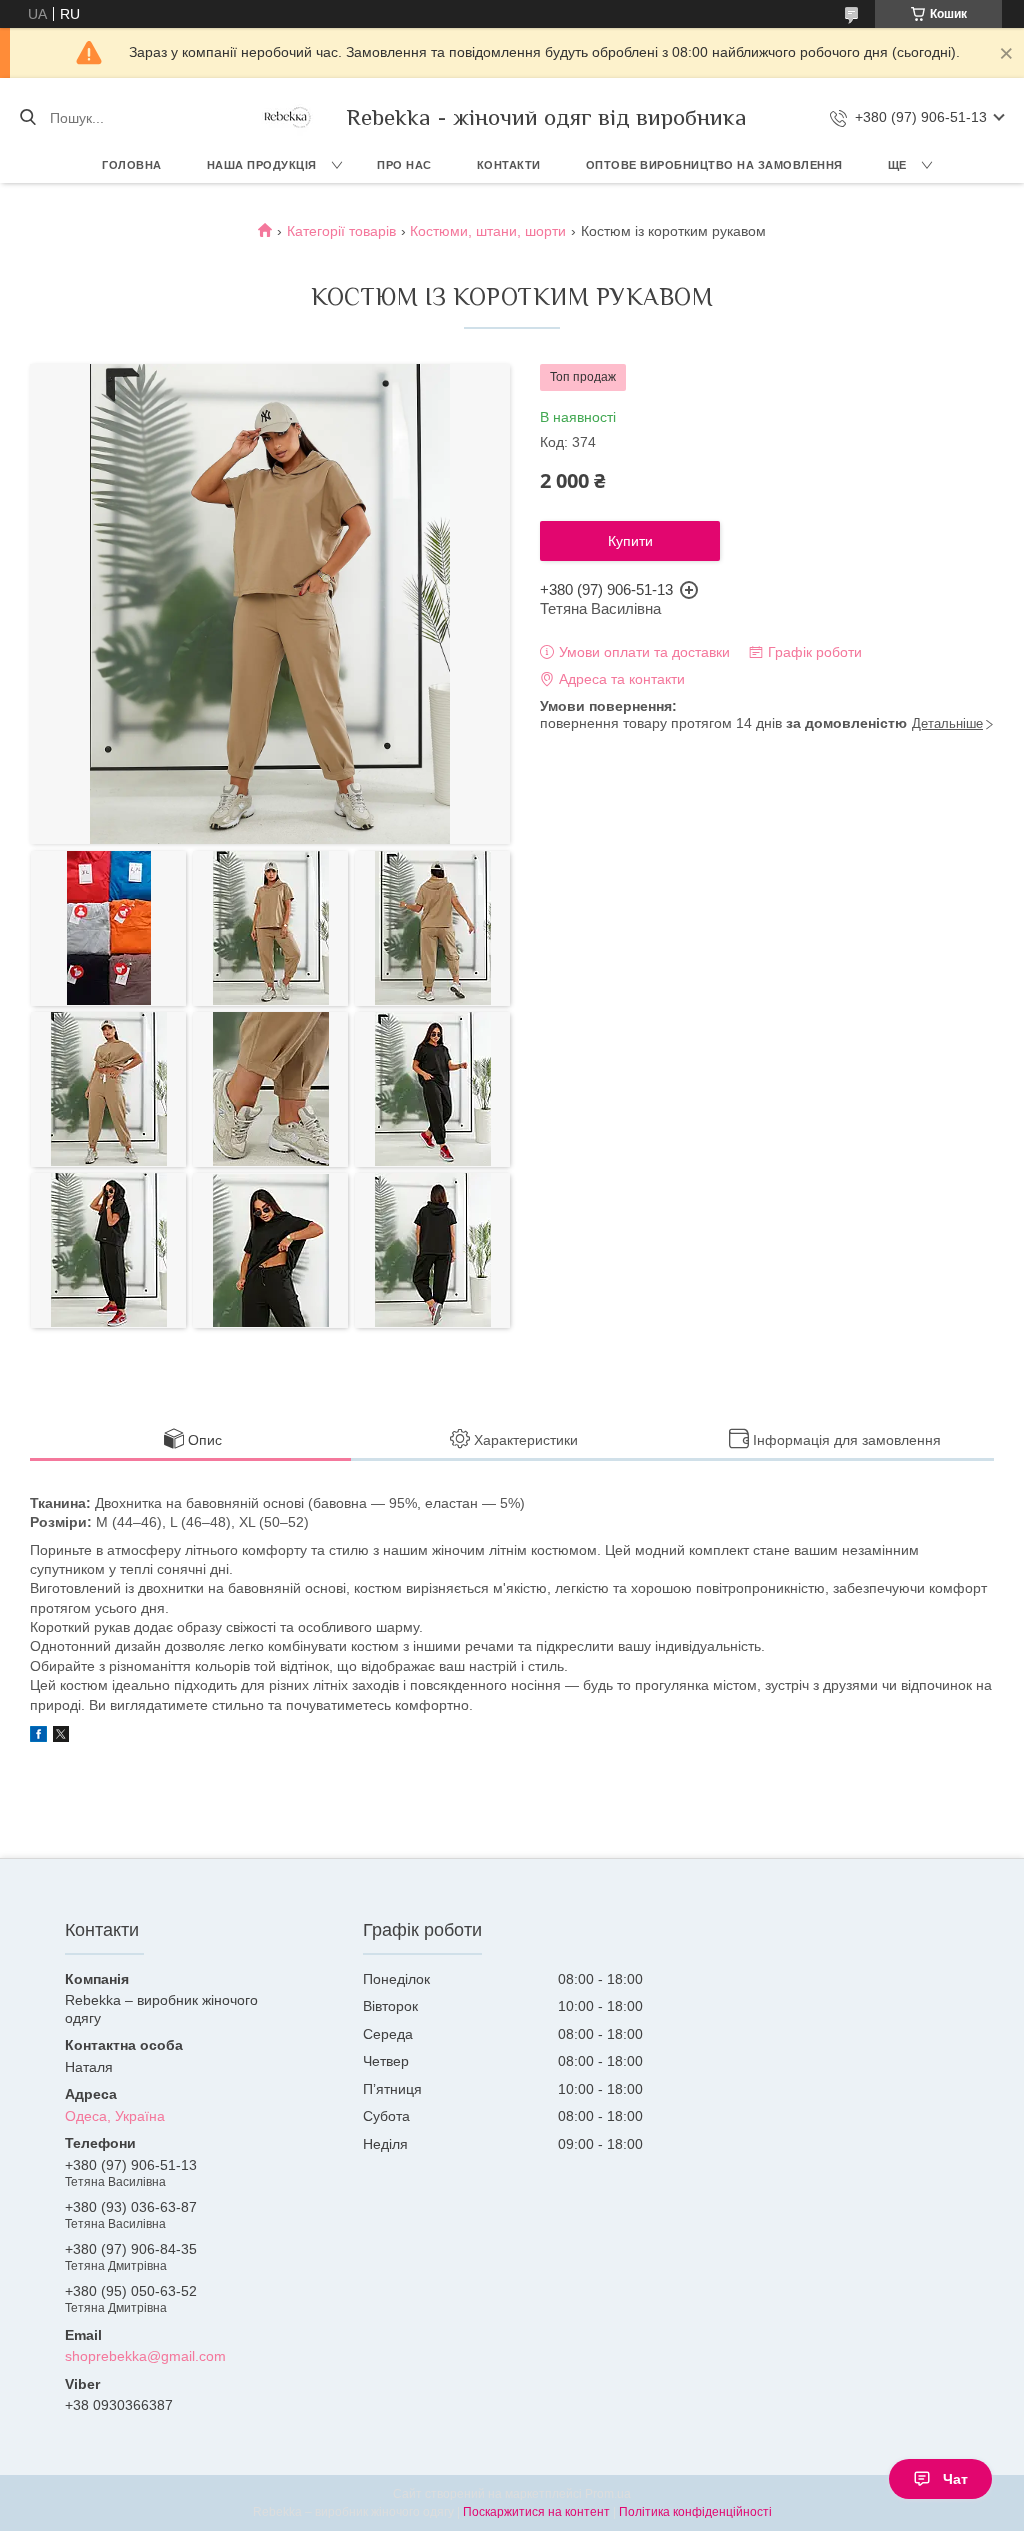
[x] (61, 1737)
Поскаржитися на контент (536, 2512)
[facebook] (38, 1737)
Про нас (404, 165)
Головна (132, 165)
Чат (955, 2479)
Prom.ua (608, 2494)
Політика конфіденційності (695, 2512)
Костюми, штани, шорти (488, 231)
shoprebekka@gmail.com (145, 2356)
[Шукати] (27, 118)
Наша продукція (262, 165)
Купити (630, 541)
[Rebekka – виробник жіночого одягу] (286, 117)
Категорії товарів (341, 231)
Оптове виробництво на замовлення (714, 165)
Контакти (509, 165)
